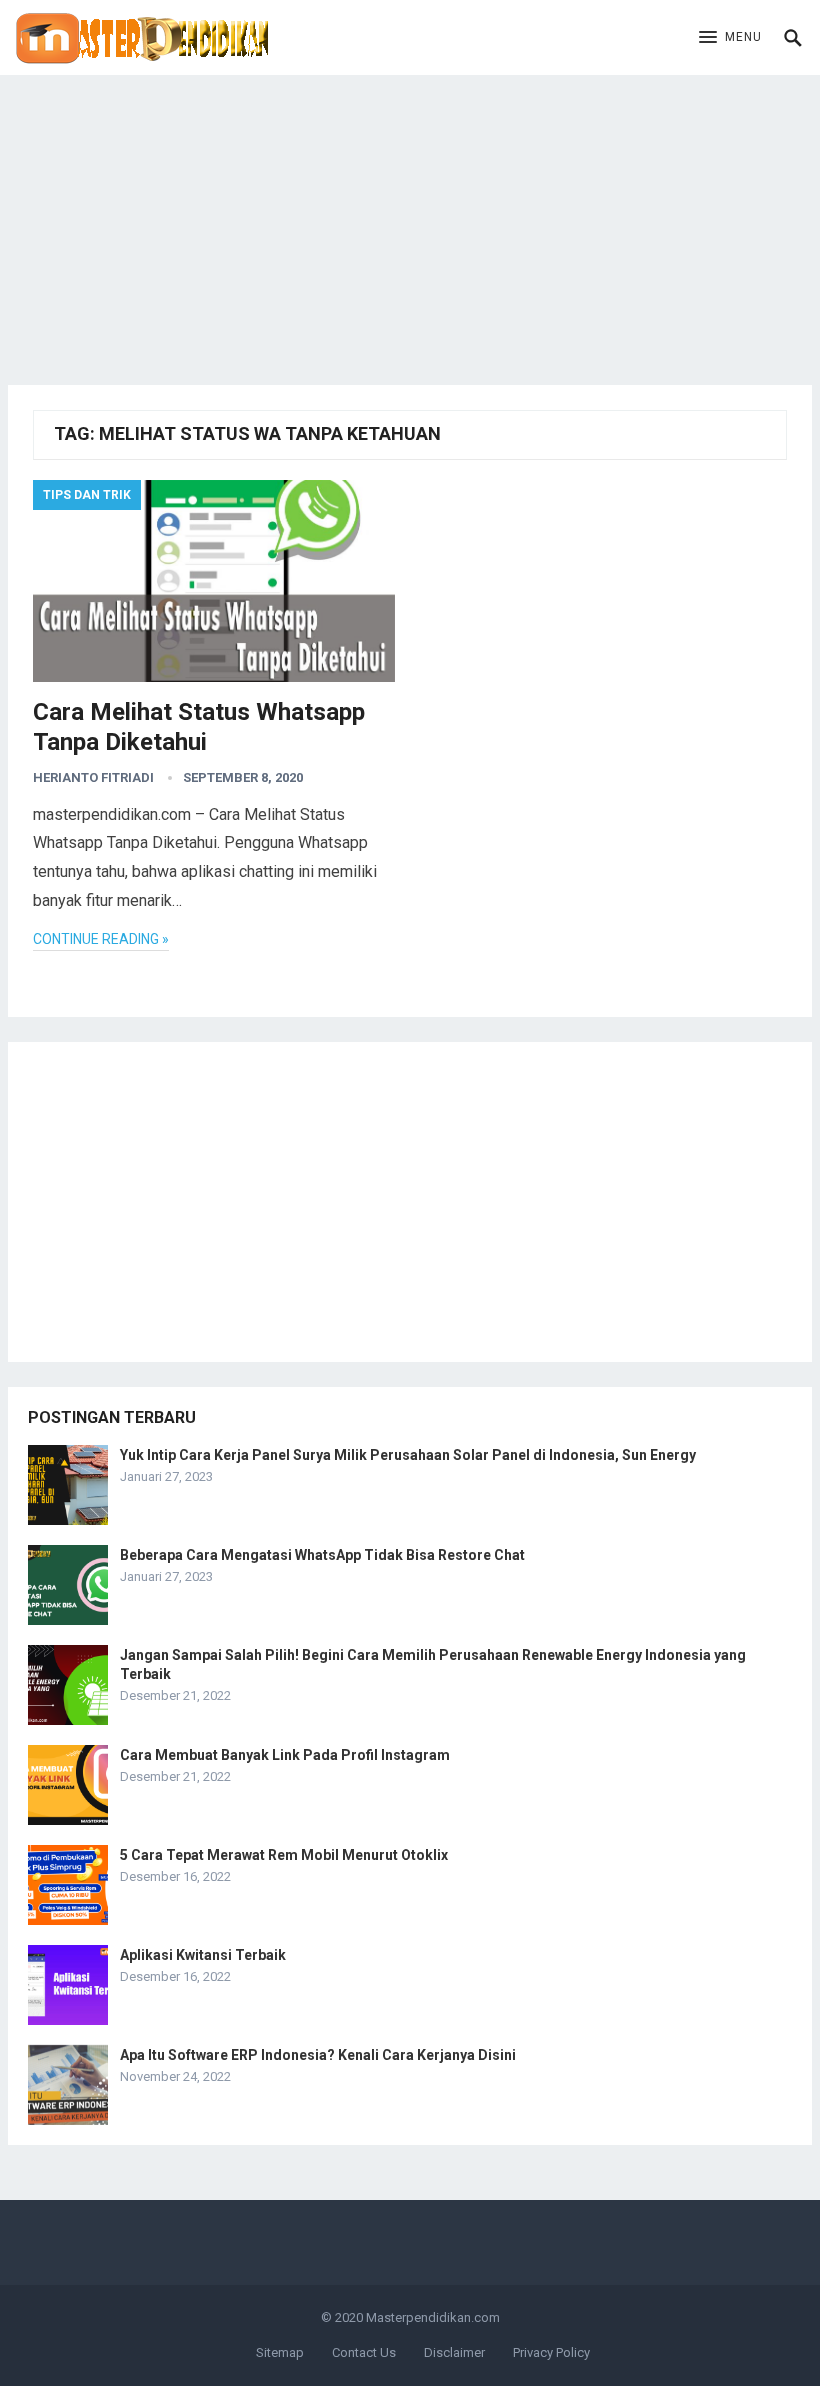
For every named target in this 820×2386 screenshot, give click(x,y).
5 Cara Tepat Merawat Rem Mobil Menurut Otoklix (284, 1855)
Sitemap (280, 2352)
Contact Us (364, 2352)
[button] (730, 38)
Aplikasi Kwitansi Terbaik (203, 1955)
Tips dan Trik (87, 495)
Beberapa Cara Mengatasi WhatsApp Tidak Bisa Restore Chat (322, 1555)
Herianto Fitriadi (93, 777)
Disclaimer (454, 2352)
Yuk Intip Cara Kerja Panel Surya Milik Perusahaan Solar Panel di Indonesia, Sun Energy (408, 1455)
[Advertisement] (410, 215)
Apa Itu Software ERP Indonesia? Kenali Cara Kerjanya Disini (318, 2055)
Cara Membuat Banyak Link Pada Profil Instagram (285, 1755)
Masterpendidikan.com (433, 2317)
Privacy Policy (551, 2352)
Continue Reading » (101, 939)
